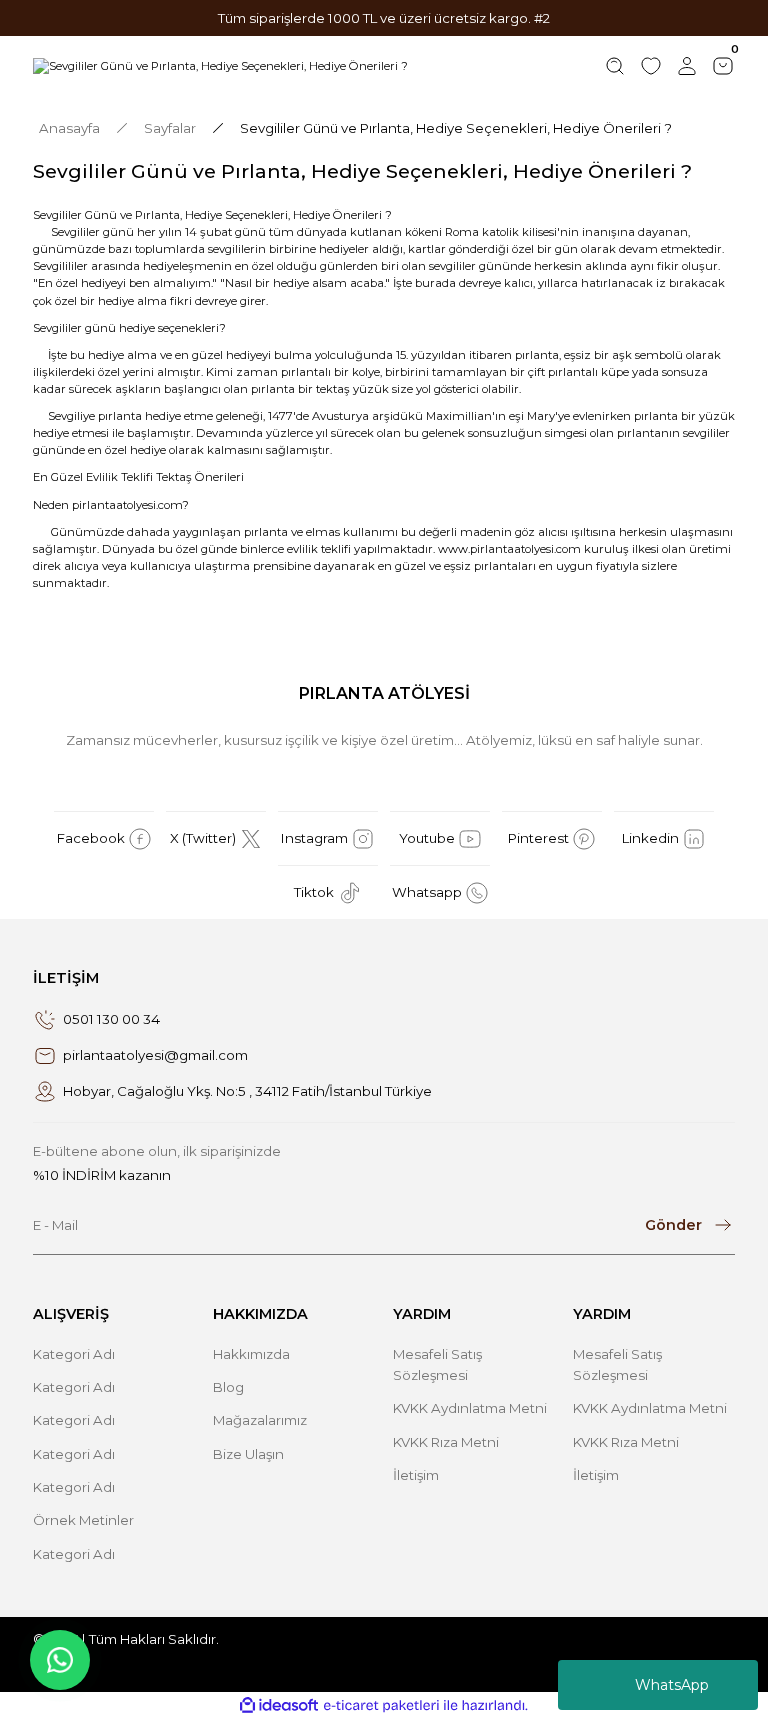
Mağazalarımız (260, 1420)
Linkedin (650, 838)
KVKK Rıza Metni (446, 1442)
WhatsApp (672, 1685)
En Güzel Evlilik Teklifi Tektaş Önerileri (138, 477)
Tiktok (314, 892)
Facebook (91, 838)
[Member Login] (687, 66)
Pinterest (538, 838)
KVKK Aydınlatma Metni (470, 1408)
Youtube (427, 838)
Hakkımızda (251, 1354)
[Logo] (220, 66)
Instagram (314, 838)
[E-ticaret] (381, 1705)
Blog (228, 1387)
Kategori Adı (74, 1354)
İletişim (416, 1475)
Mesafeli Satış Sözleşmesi (437, 1364)
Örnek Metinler (83, 1520)
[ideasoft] (279, 1706)
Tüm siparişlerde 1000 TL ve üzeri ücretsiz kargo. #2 (384, 18)
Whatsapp (427, 892)
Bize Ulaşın (248, 1454)
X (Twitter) (203, 838)
